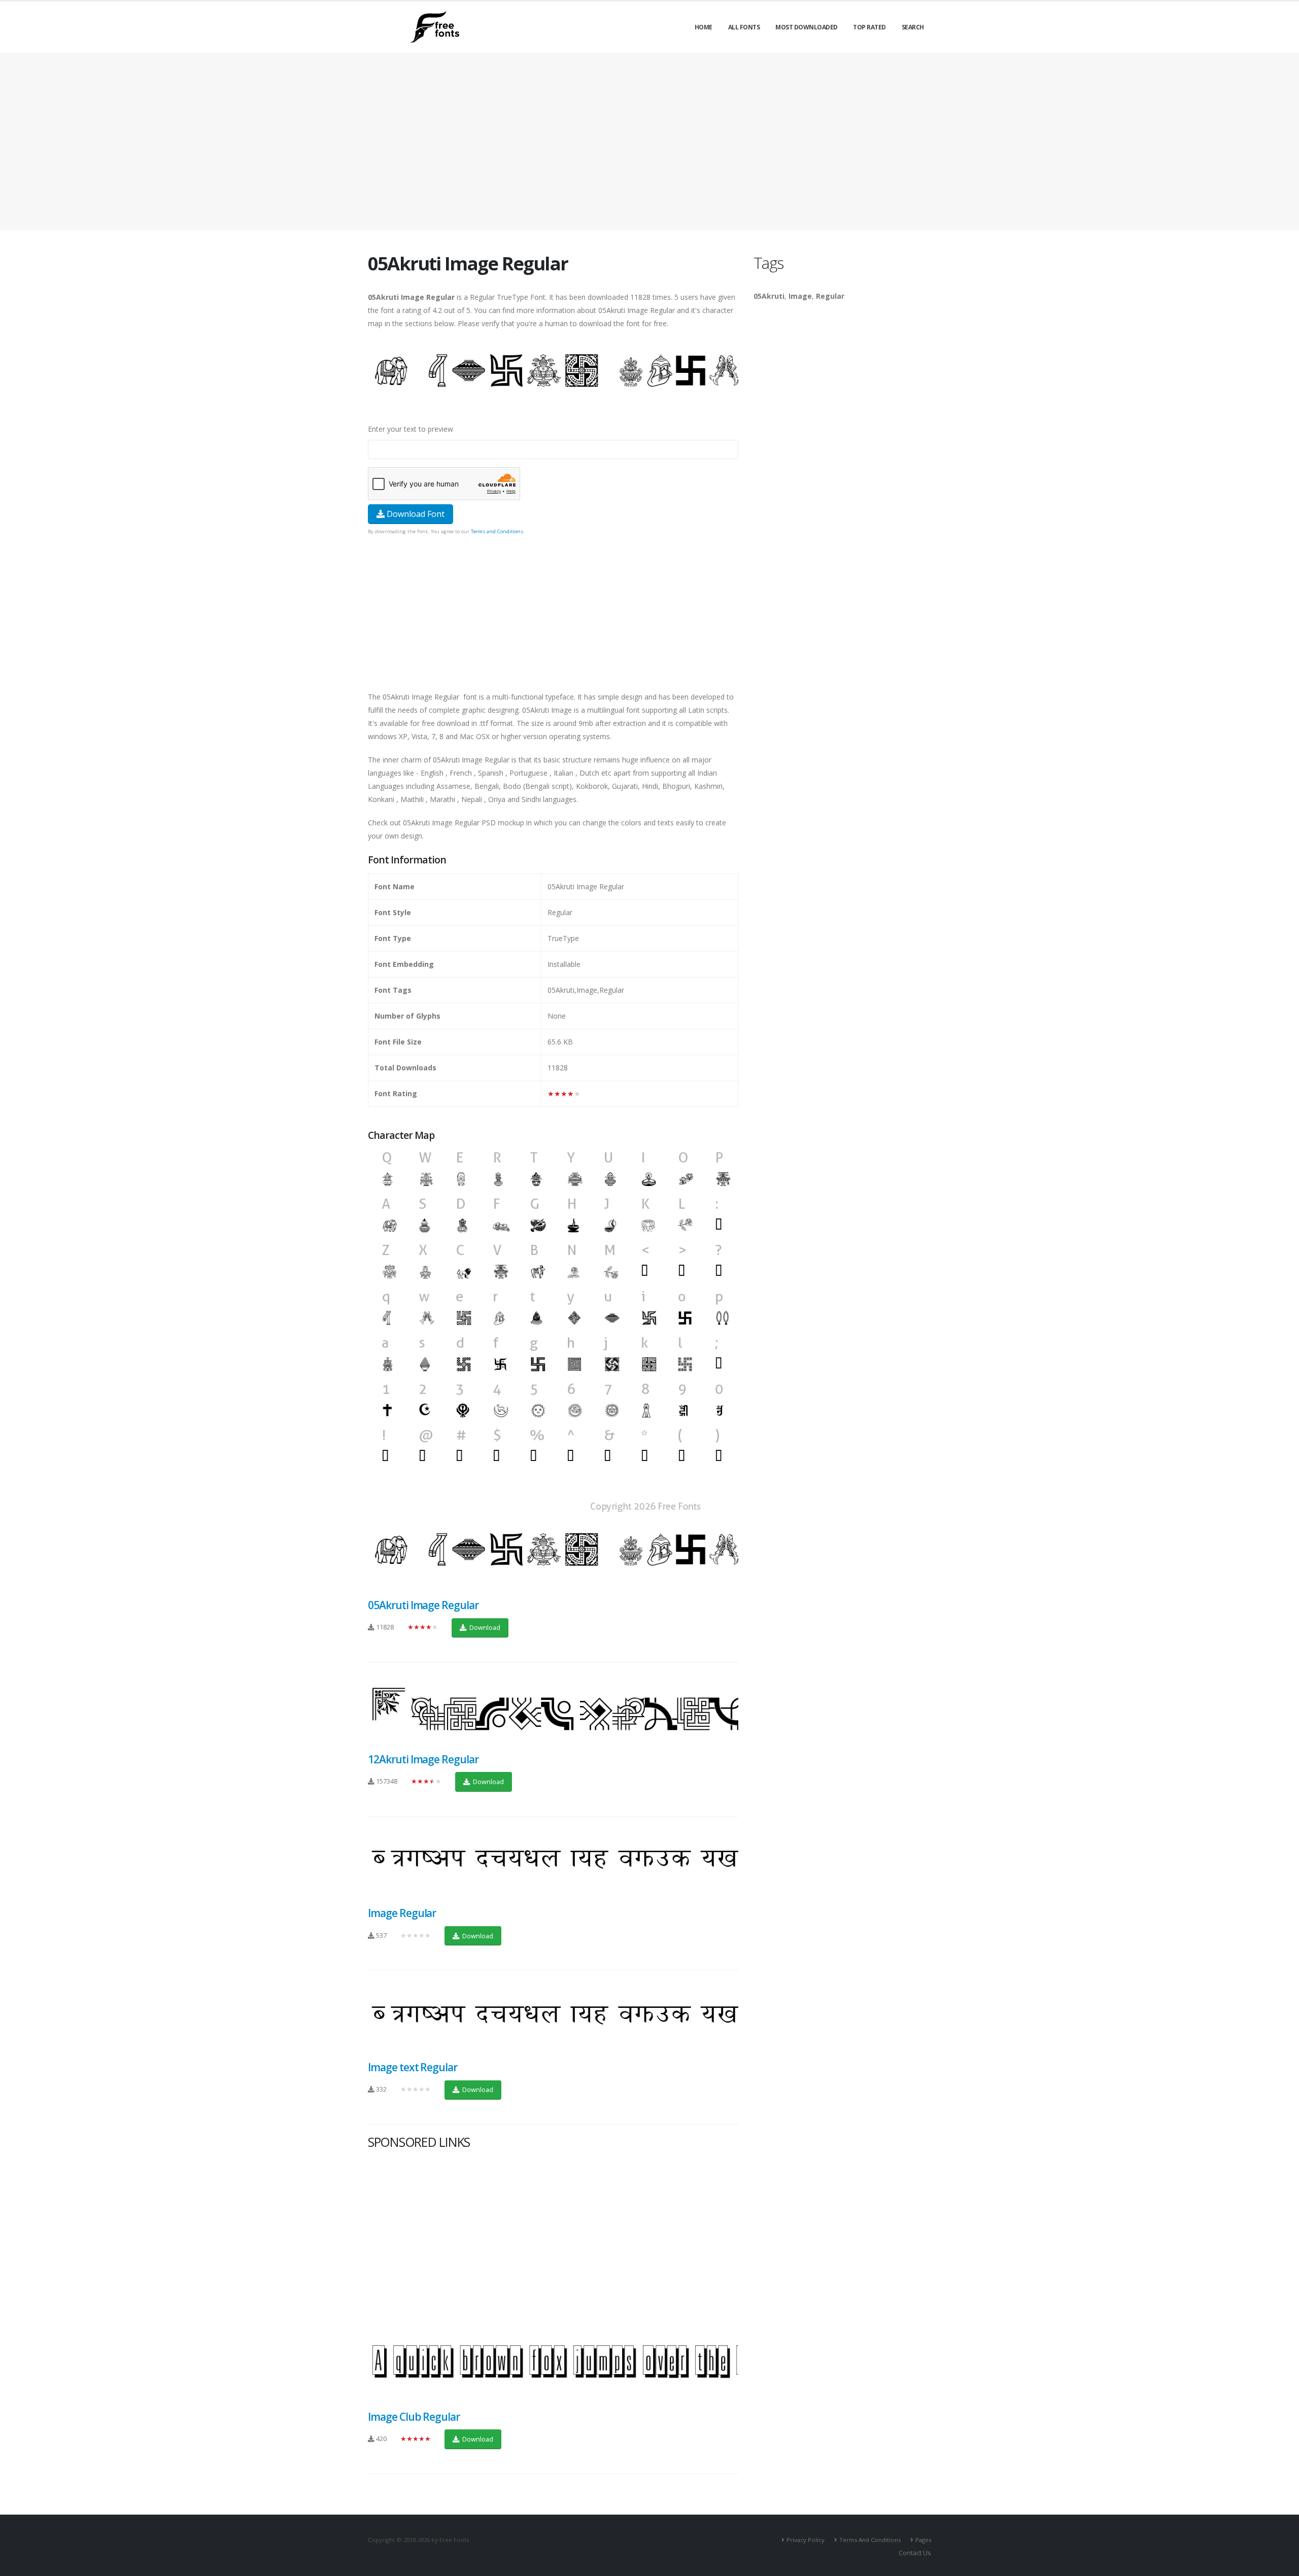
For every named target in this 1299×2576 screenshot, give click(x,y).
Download (484, 1627)
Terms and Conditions (497, 531)
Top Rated (869, 27)
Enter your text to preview (411, 429)
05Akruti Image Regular (423, 1605)
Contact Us (915, 2553)
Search (913, 27)
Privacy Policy (806, 2540)
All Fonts (744, 27)
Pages (923, 2540)
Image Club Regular (414, 2417)
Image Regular (402, 1913)
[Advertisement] (553, 609)
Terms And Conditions (870, 2540)
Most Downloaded (807, 27)
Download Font (415, 514)
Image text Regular (413, 2067)
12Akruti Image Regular (423, 1759)
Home (704, 27)
